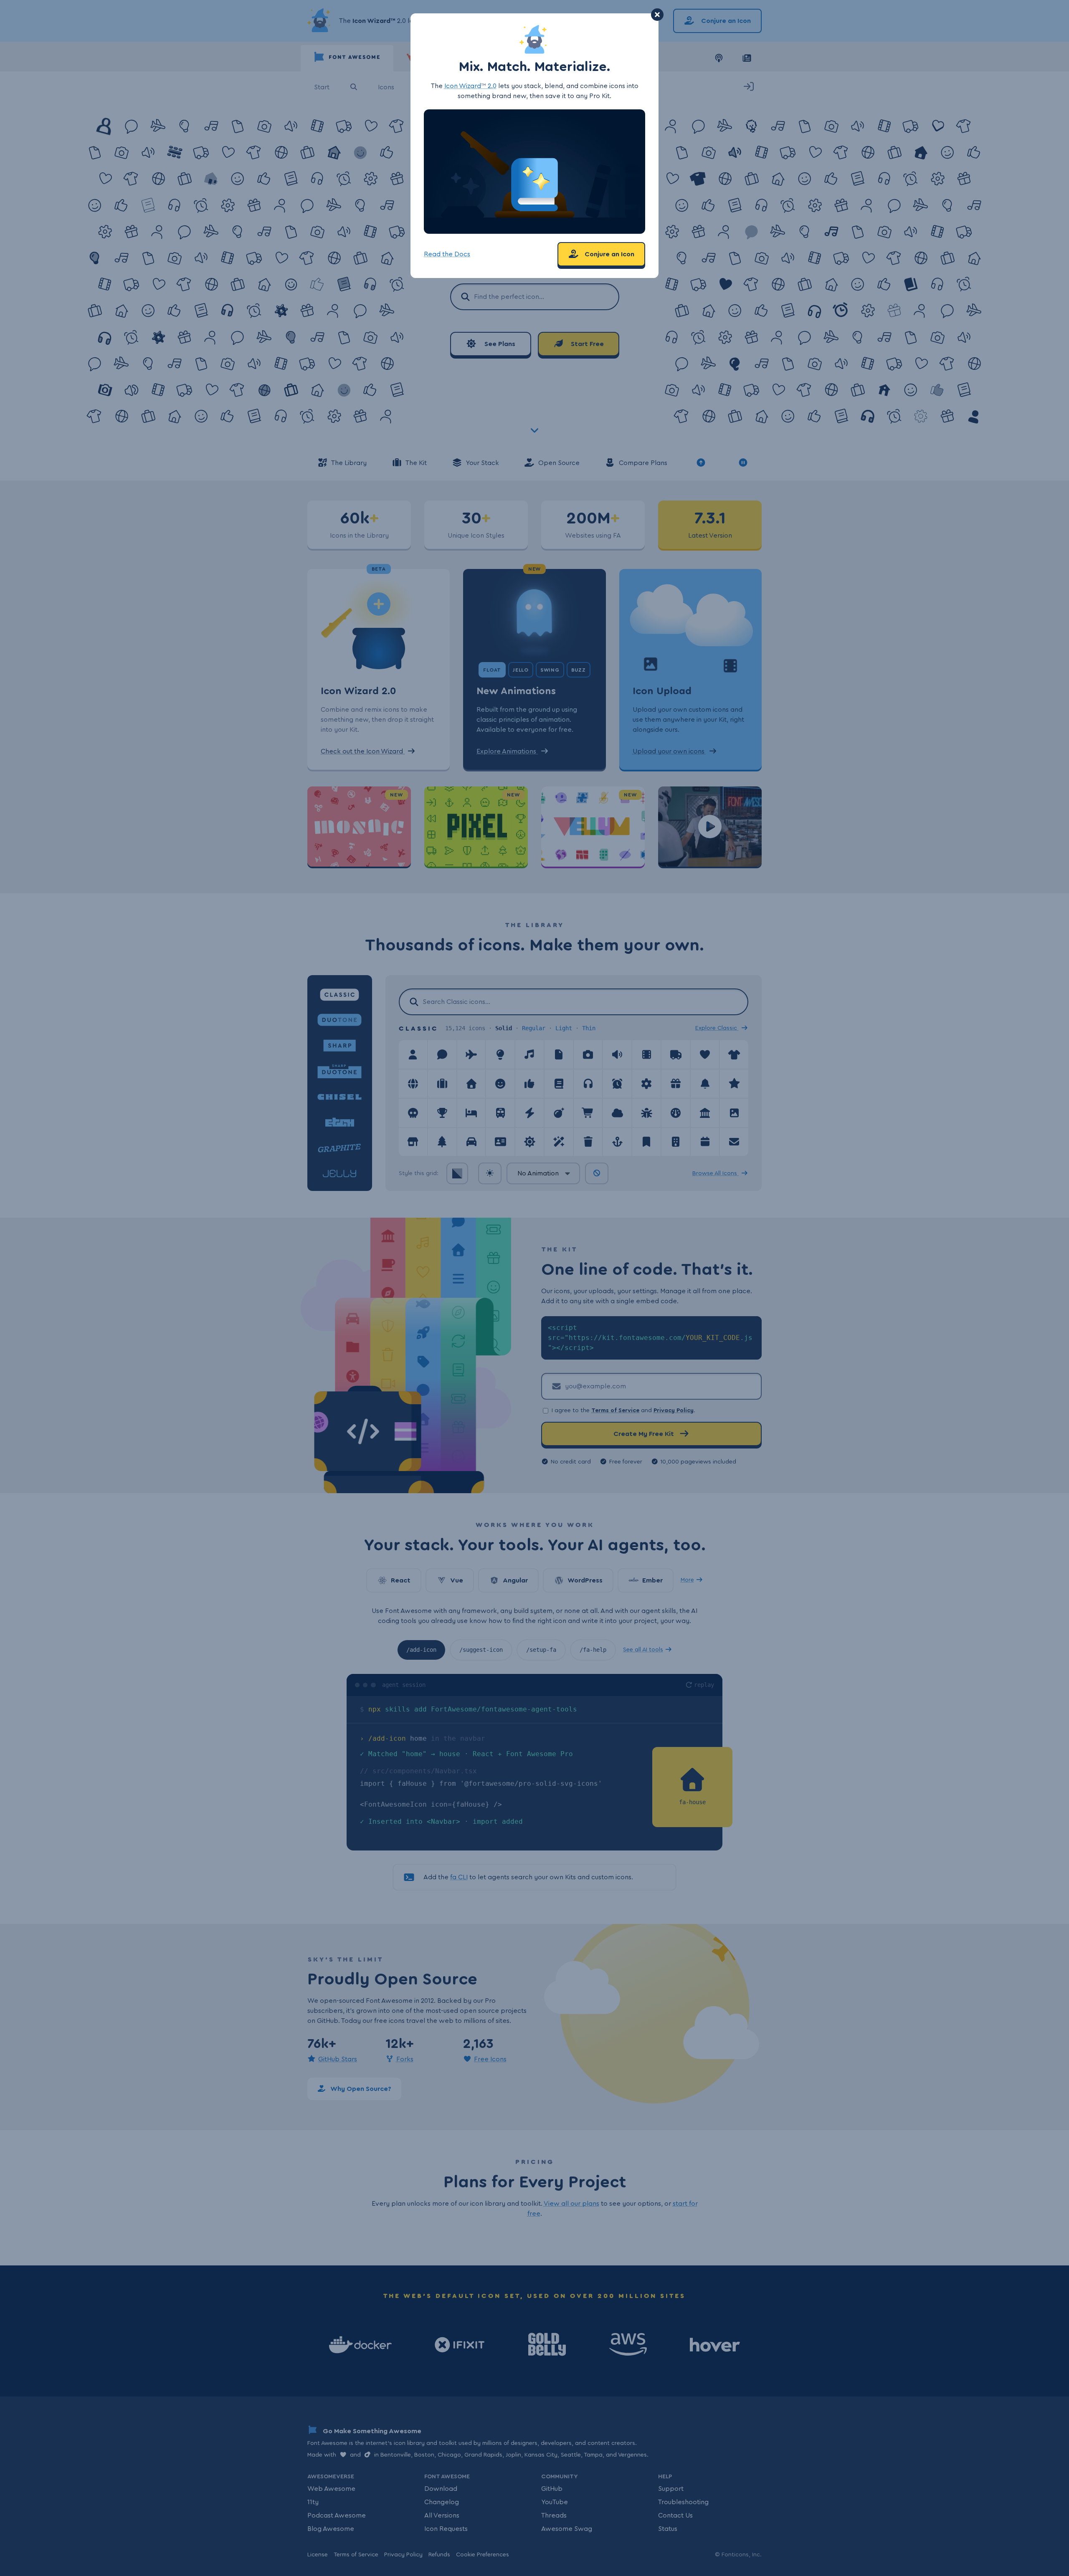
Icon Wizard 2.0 (470, 86)
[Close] (657, 15)
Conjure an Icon (609, 254)
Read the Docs (447, 254)
